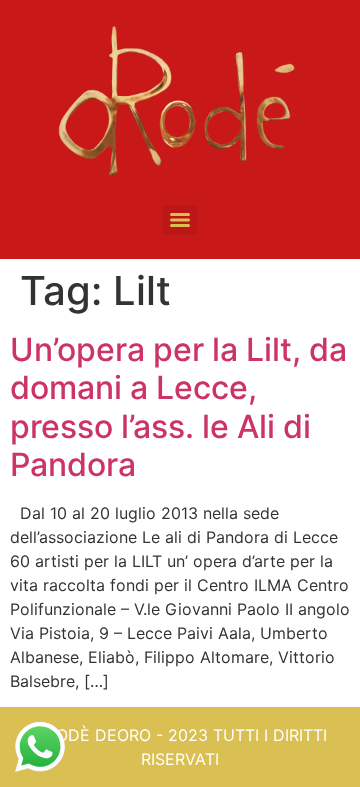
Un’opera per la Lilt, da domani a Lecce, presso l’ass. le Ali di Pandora (178, 407)
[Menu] (180, 220)
